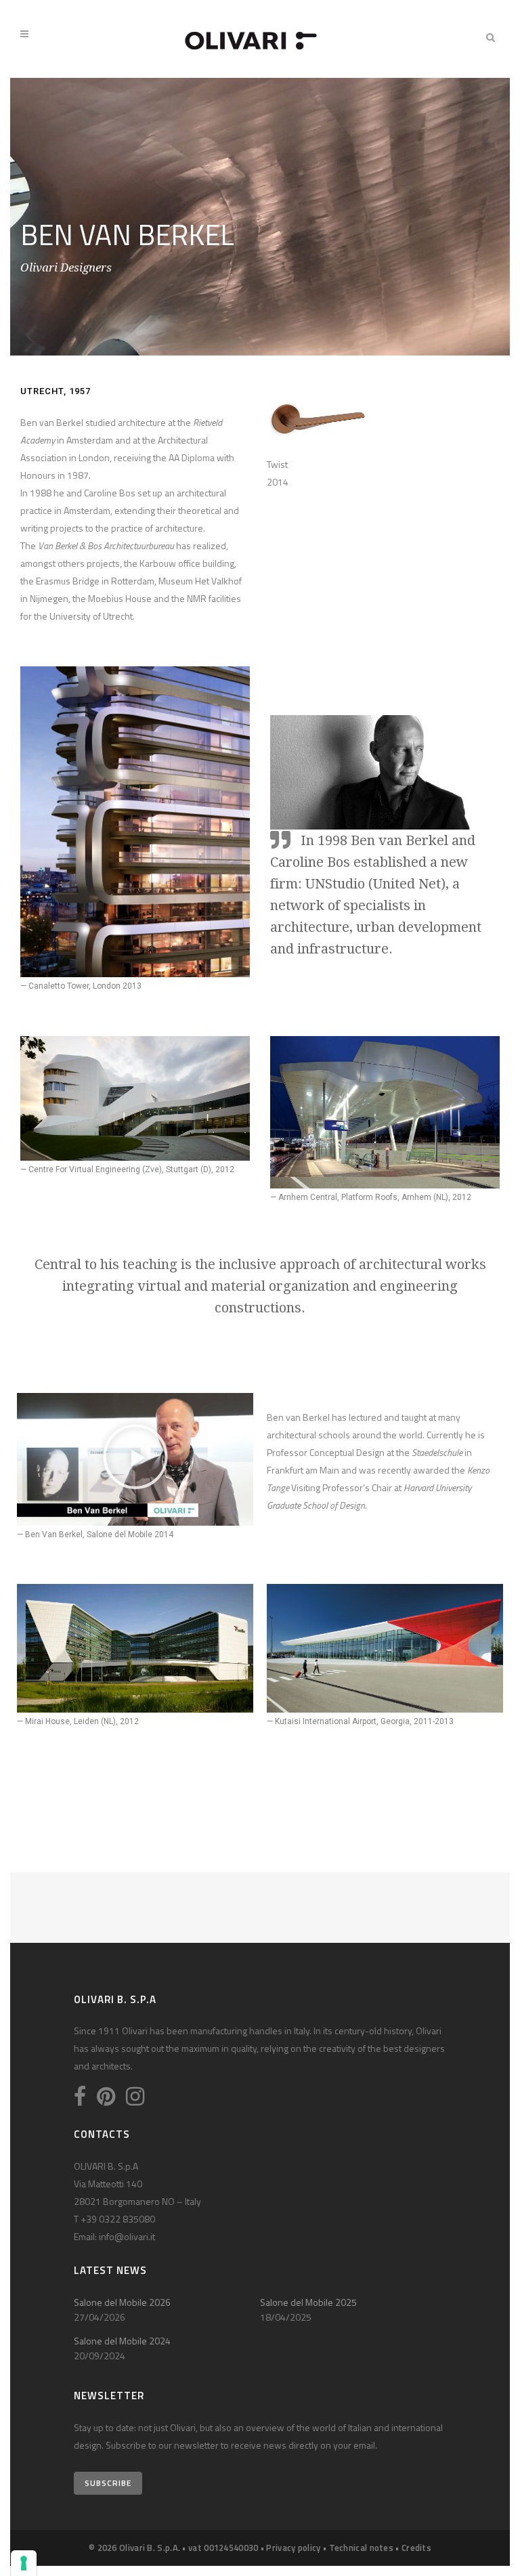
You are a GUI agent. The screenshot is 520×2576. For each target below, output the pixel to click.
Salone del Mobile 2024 (122, 2341)
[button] (135, 1459)
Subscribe (108, 2483)
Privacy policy (293, 2548)
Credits (416, 2548)
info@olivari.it (127, 2236)
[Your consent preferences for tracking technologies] (24, 2563)
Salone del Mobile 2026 (122, 2302)
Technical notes (362, 2548)
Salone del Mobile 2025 (308, 2302)
